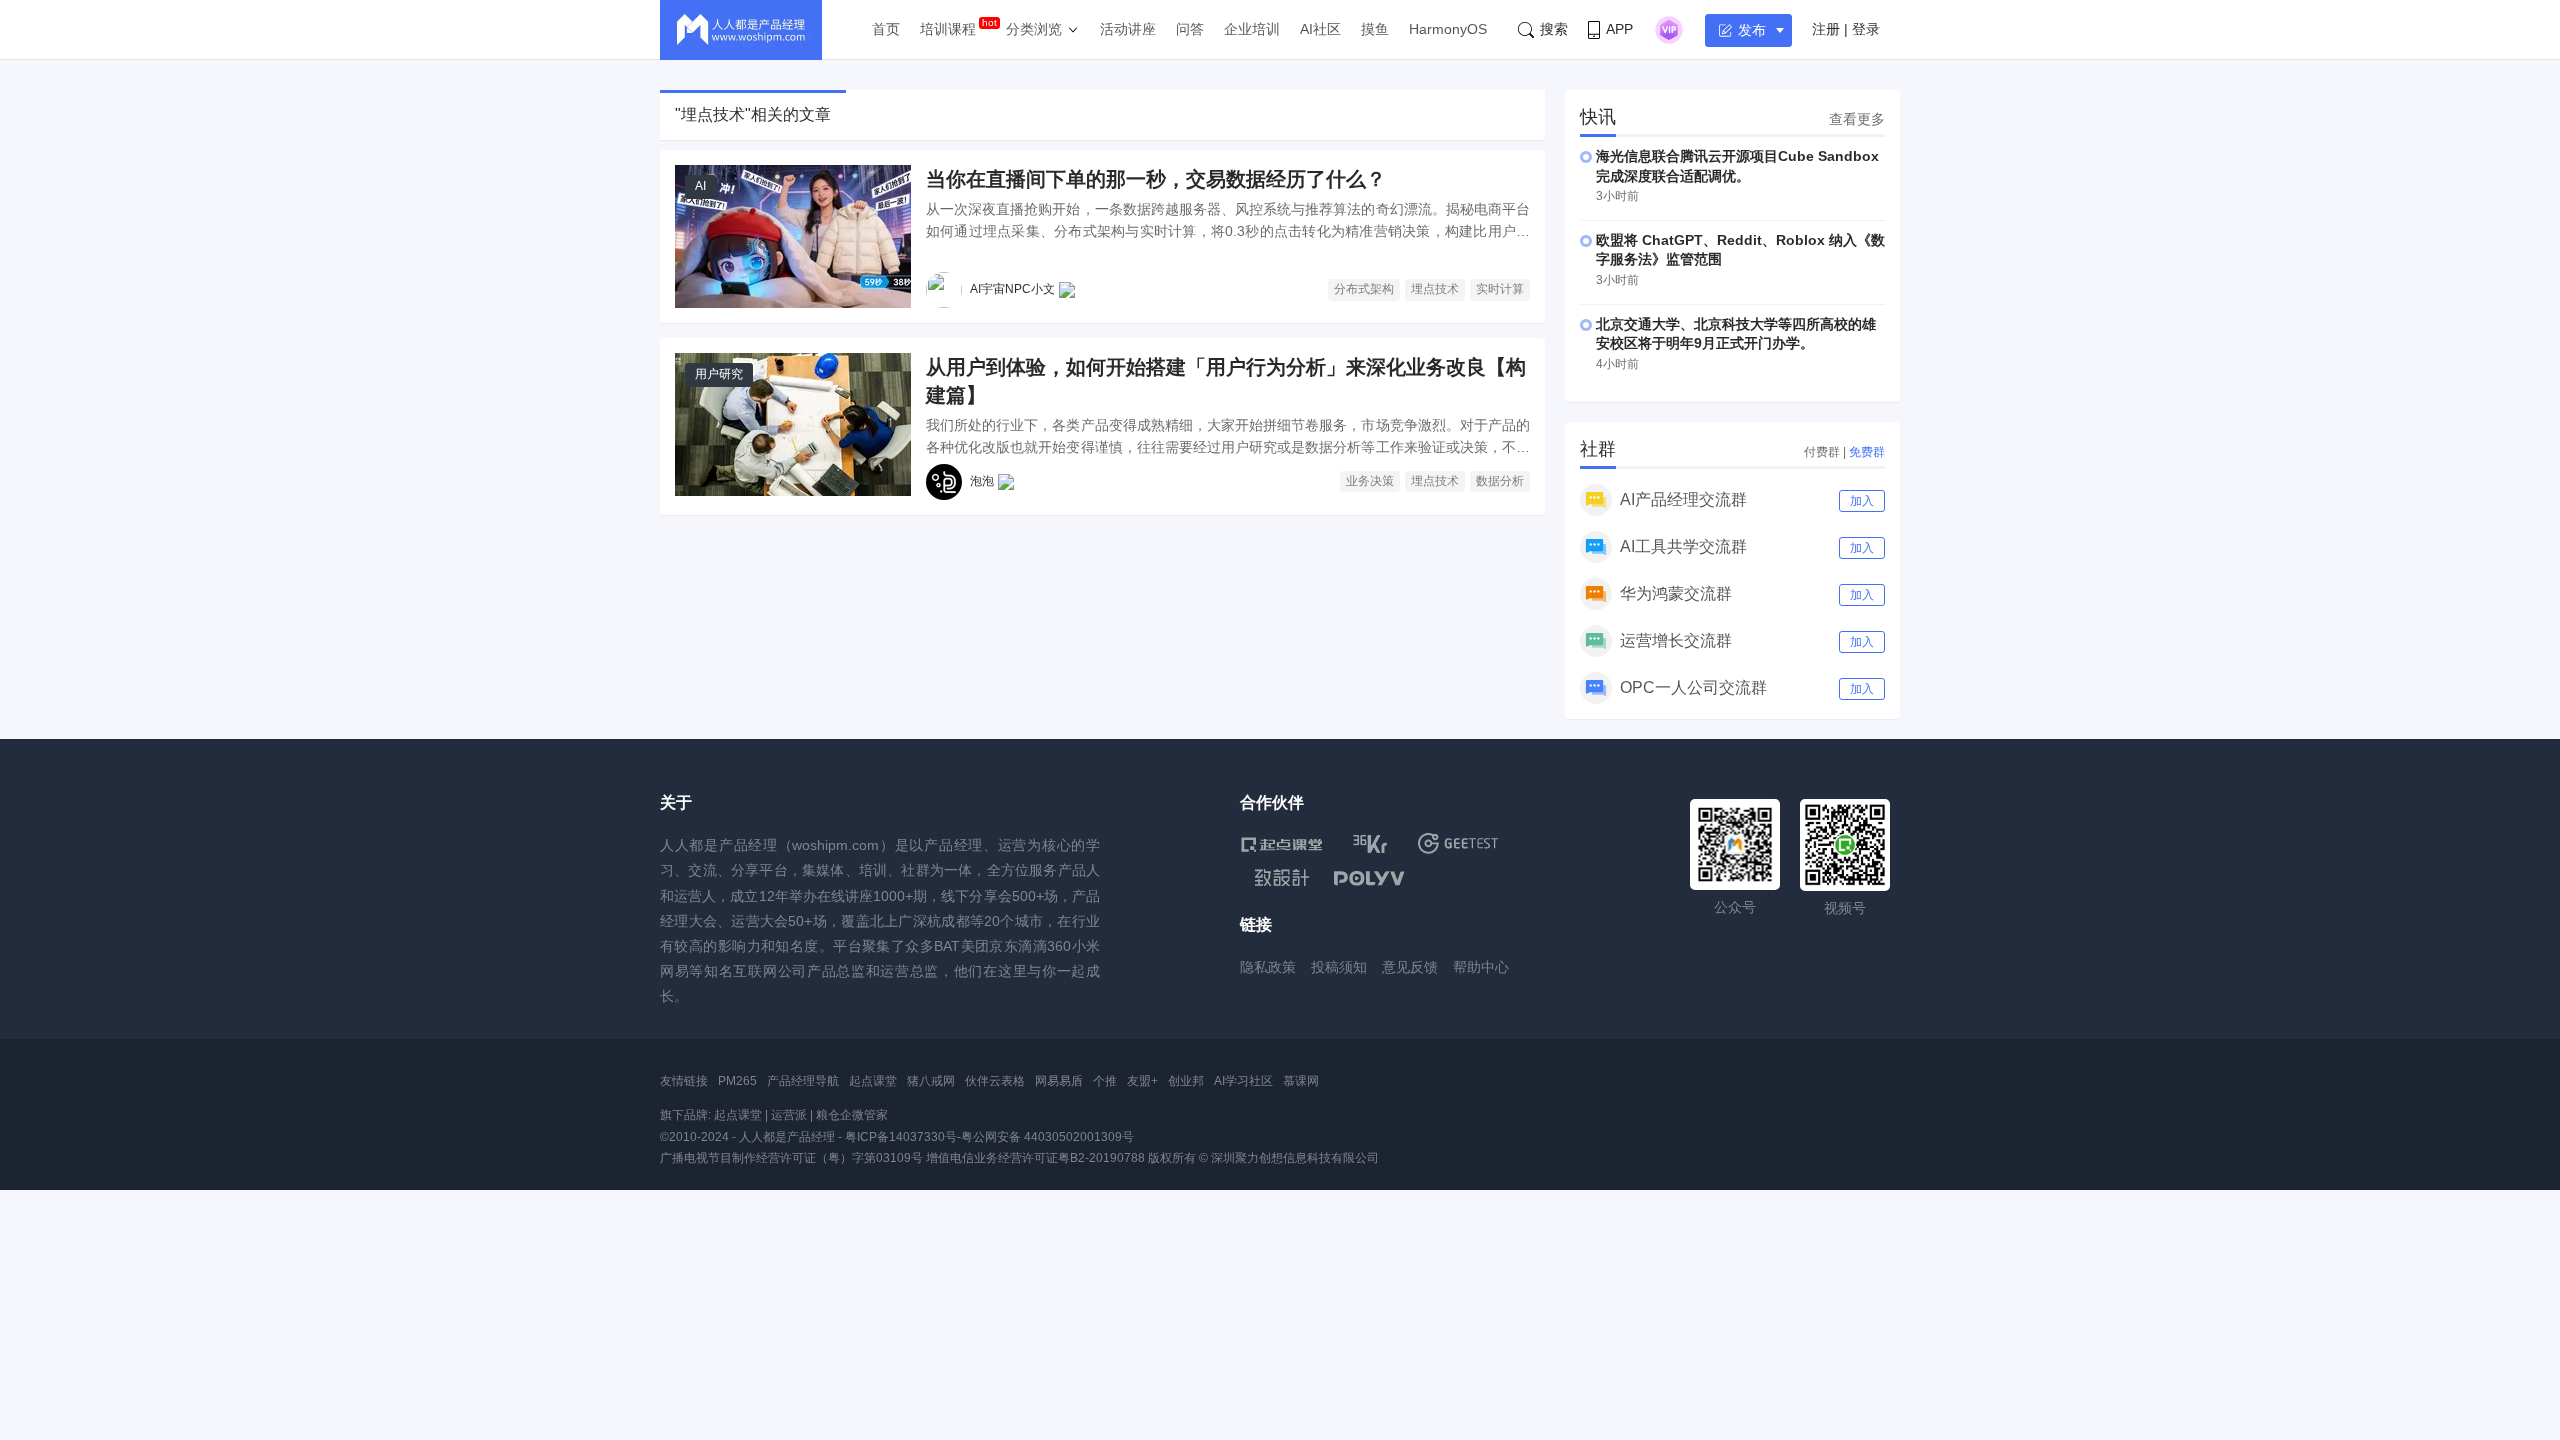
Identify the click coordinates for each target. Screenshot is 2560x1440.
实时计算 (1500, 289)
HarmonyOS (1448, 29)
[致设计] (1282, 878)
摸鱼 (1375, 29)
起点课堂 (873, 1081)
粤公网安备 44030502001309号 (1047, 1137)
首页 (886, 29)
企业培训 (1252, 29)
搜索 (1554, 29)
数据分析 (1500, 481)
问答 (1190, 29)
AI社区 (1320, 29)
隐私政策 (1268, 967)
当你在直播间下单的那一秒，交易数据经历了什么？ (1156, 179)
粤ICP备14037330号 (901, 1137)
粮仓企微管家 (852, 1115)
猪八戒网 (931, 1081)
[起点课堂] (1281, 843)
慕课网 (1301, 1081)
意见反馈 (1410, 967)
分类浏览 (1034, 29)
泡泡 (982, 481)
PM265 (737, 1081)
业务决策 (1370, 481)
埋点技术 (1435, 289)
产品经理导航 (803, 1081)
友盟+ (1142, 1081)
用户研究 (719, 374)
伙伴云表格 (995, 1081)
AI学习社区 (1243, 1081)
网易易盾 (1059, 1081)
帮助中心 (1481, 967)
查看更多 (1857, 119)
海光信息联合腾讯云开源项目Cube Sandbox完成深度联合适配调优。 (1737, 166)
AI (700, 186)
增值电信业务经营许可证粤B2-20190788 (1035, 1158)
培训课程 (948, 29)
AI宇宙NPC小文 (1012, 289)
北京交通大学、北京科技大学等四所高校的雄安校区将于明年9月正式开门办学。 (1736, 334)
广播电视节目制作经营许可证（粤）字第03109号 (791, 1158)
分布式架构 (1364, 289)
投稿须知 (1339, 967)
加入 (1862, 501)
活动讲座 (1128, 29)
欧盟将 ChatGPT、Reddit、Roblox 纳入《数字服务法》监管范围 (1740, 250)
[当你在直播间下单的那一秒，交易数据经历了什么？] (793, 236)
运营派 (789, 1115)
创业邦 (1186, 1081)
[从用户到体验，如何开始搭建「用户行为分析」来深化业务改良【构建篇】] (793, 424)
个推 (1105, 1081)
